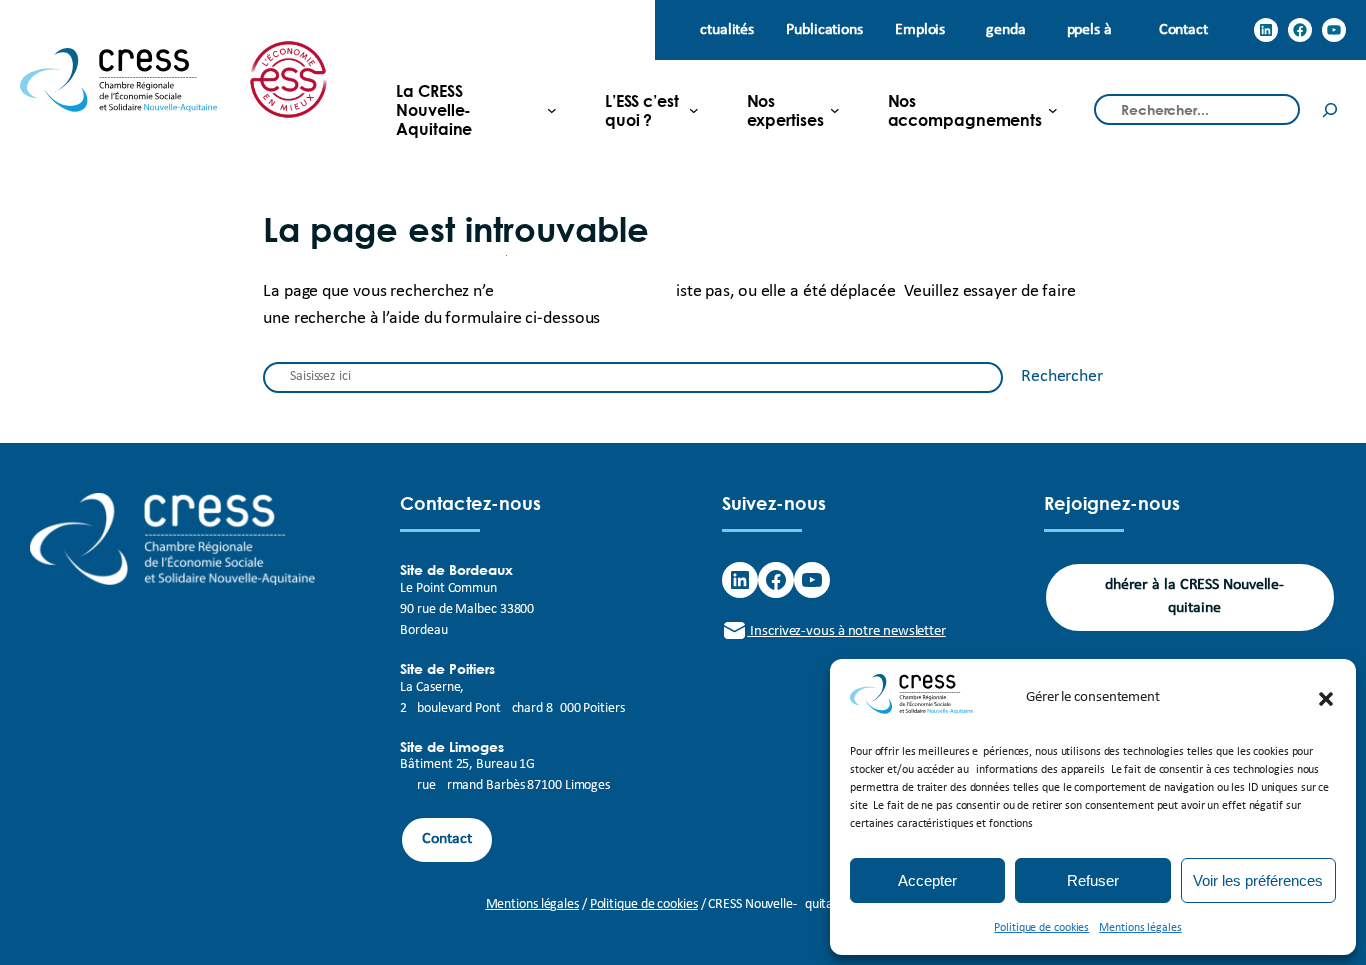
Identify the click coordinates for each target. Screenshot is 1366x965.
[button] (1326, 699)
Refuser (1093, 880)
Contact (446, 839)
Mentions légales (1140, 928)
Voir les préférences (1258, 880)
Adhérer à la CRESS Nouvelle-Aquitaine (1190, 596)
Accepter (927, 880)
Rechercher (1062, 376)
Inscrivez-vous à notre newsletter (846, 631)
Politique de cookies (1041, 928)
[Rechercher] (1330, 109)
